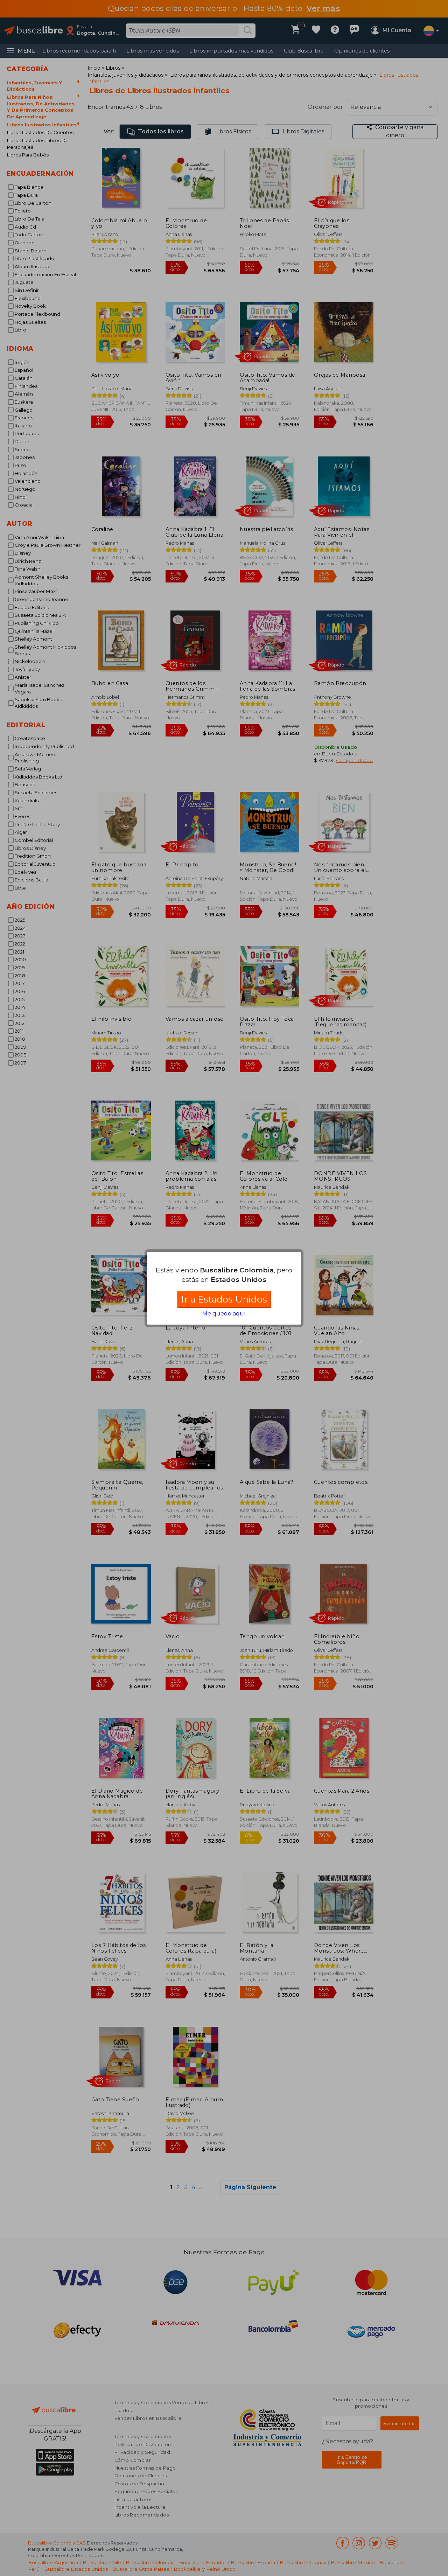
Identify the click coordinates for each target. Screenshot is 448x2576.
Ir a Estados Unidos (224, 1299)
